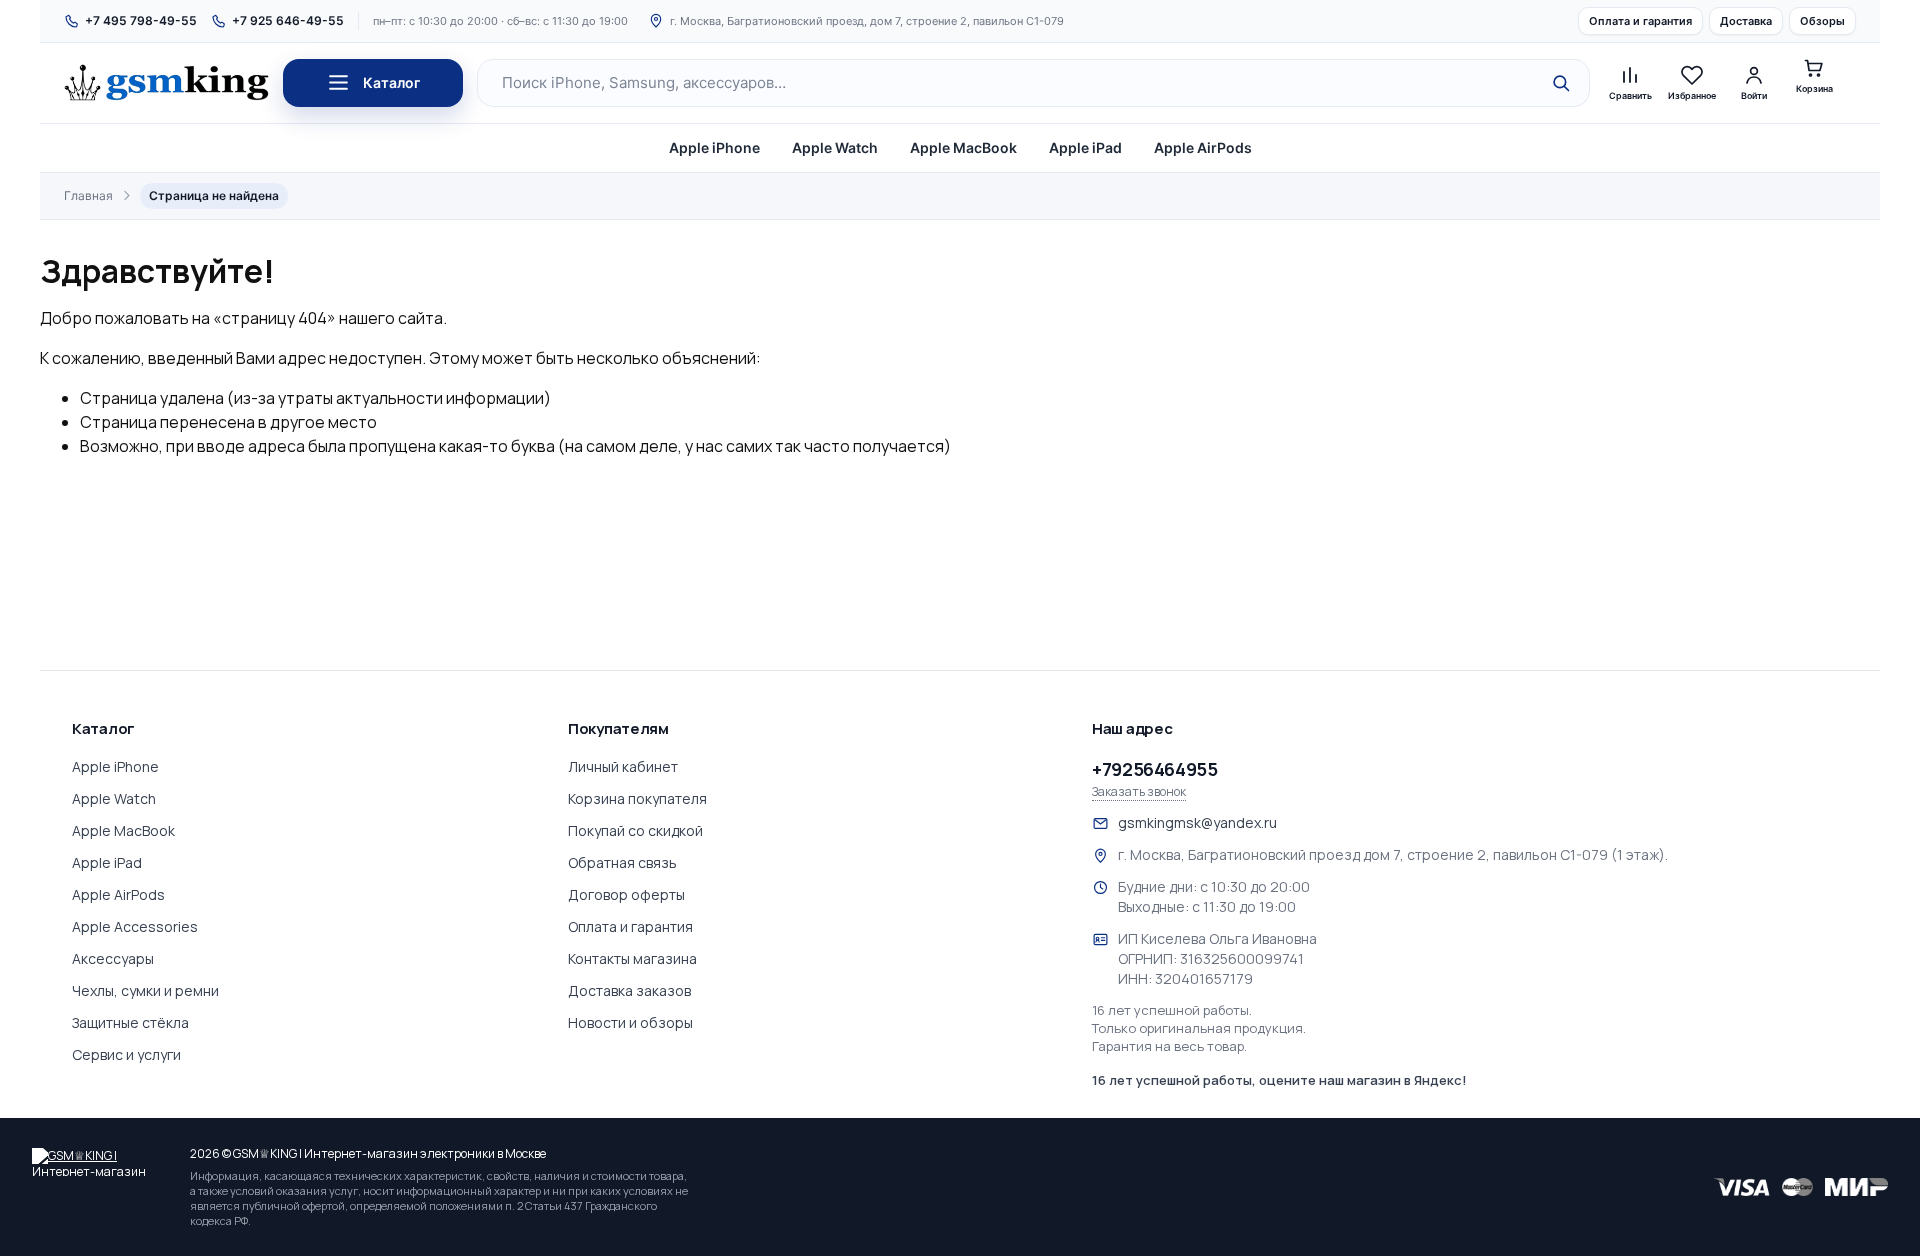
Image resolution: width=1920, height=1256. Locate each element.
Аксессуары (113, 958)
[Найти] (1561, 83)
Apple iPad (1085, 147)
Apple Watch (835, 147)
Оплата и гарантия (1640, 21)
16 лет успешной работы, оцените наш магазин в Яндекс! (1279, 1080)
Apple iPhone (714, 147)
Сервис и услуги (126, 1054)
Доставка (1746, 21)
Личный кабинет (623, 766)
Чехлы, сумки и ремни (145, 990)
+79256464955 (1155, 769)
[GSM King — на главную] (166, 83)
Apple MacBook (963, 147)
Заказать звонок (1139, 792)
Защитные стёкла (130, 1022)
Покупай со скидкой (635, 830)
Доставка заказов (629, 990)
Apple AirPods (1203, 147)
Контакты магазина (632, 958)
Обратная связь (622, 862)
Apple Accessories (135, 926)
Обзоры (1822, 21)
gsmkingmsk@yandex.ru (1197, 822)
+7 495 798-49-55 (141, 20)
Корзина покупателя (637, 798)
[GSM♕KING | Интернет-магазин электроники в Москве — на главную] (102, 1162)
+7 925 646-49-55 (288, 20)
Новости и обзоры (630, 1022)
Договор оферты (626, 894)
